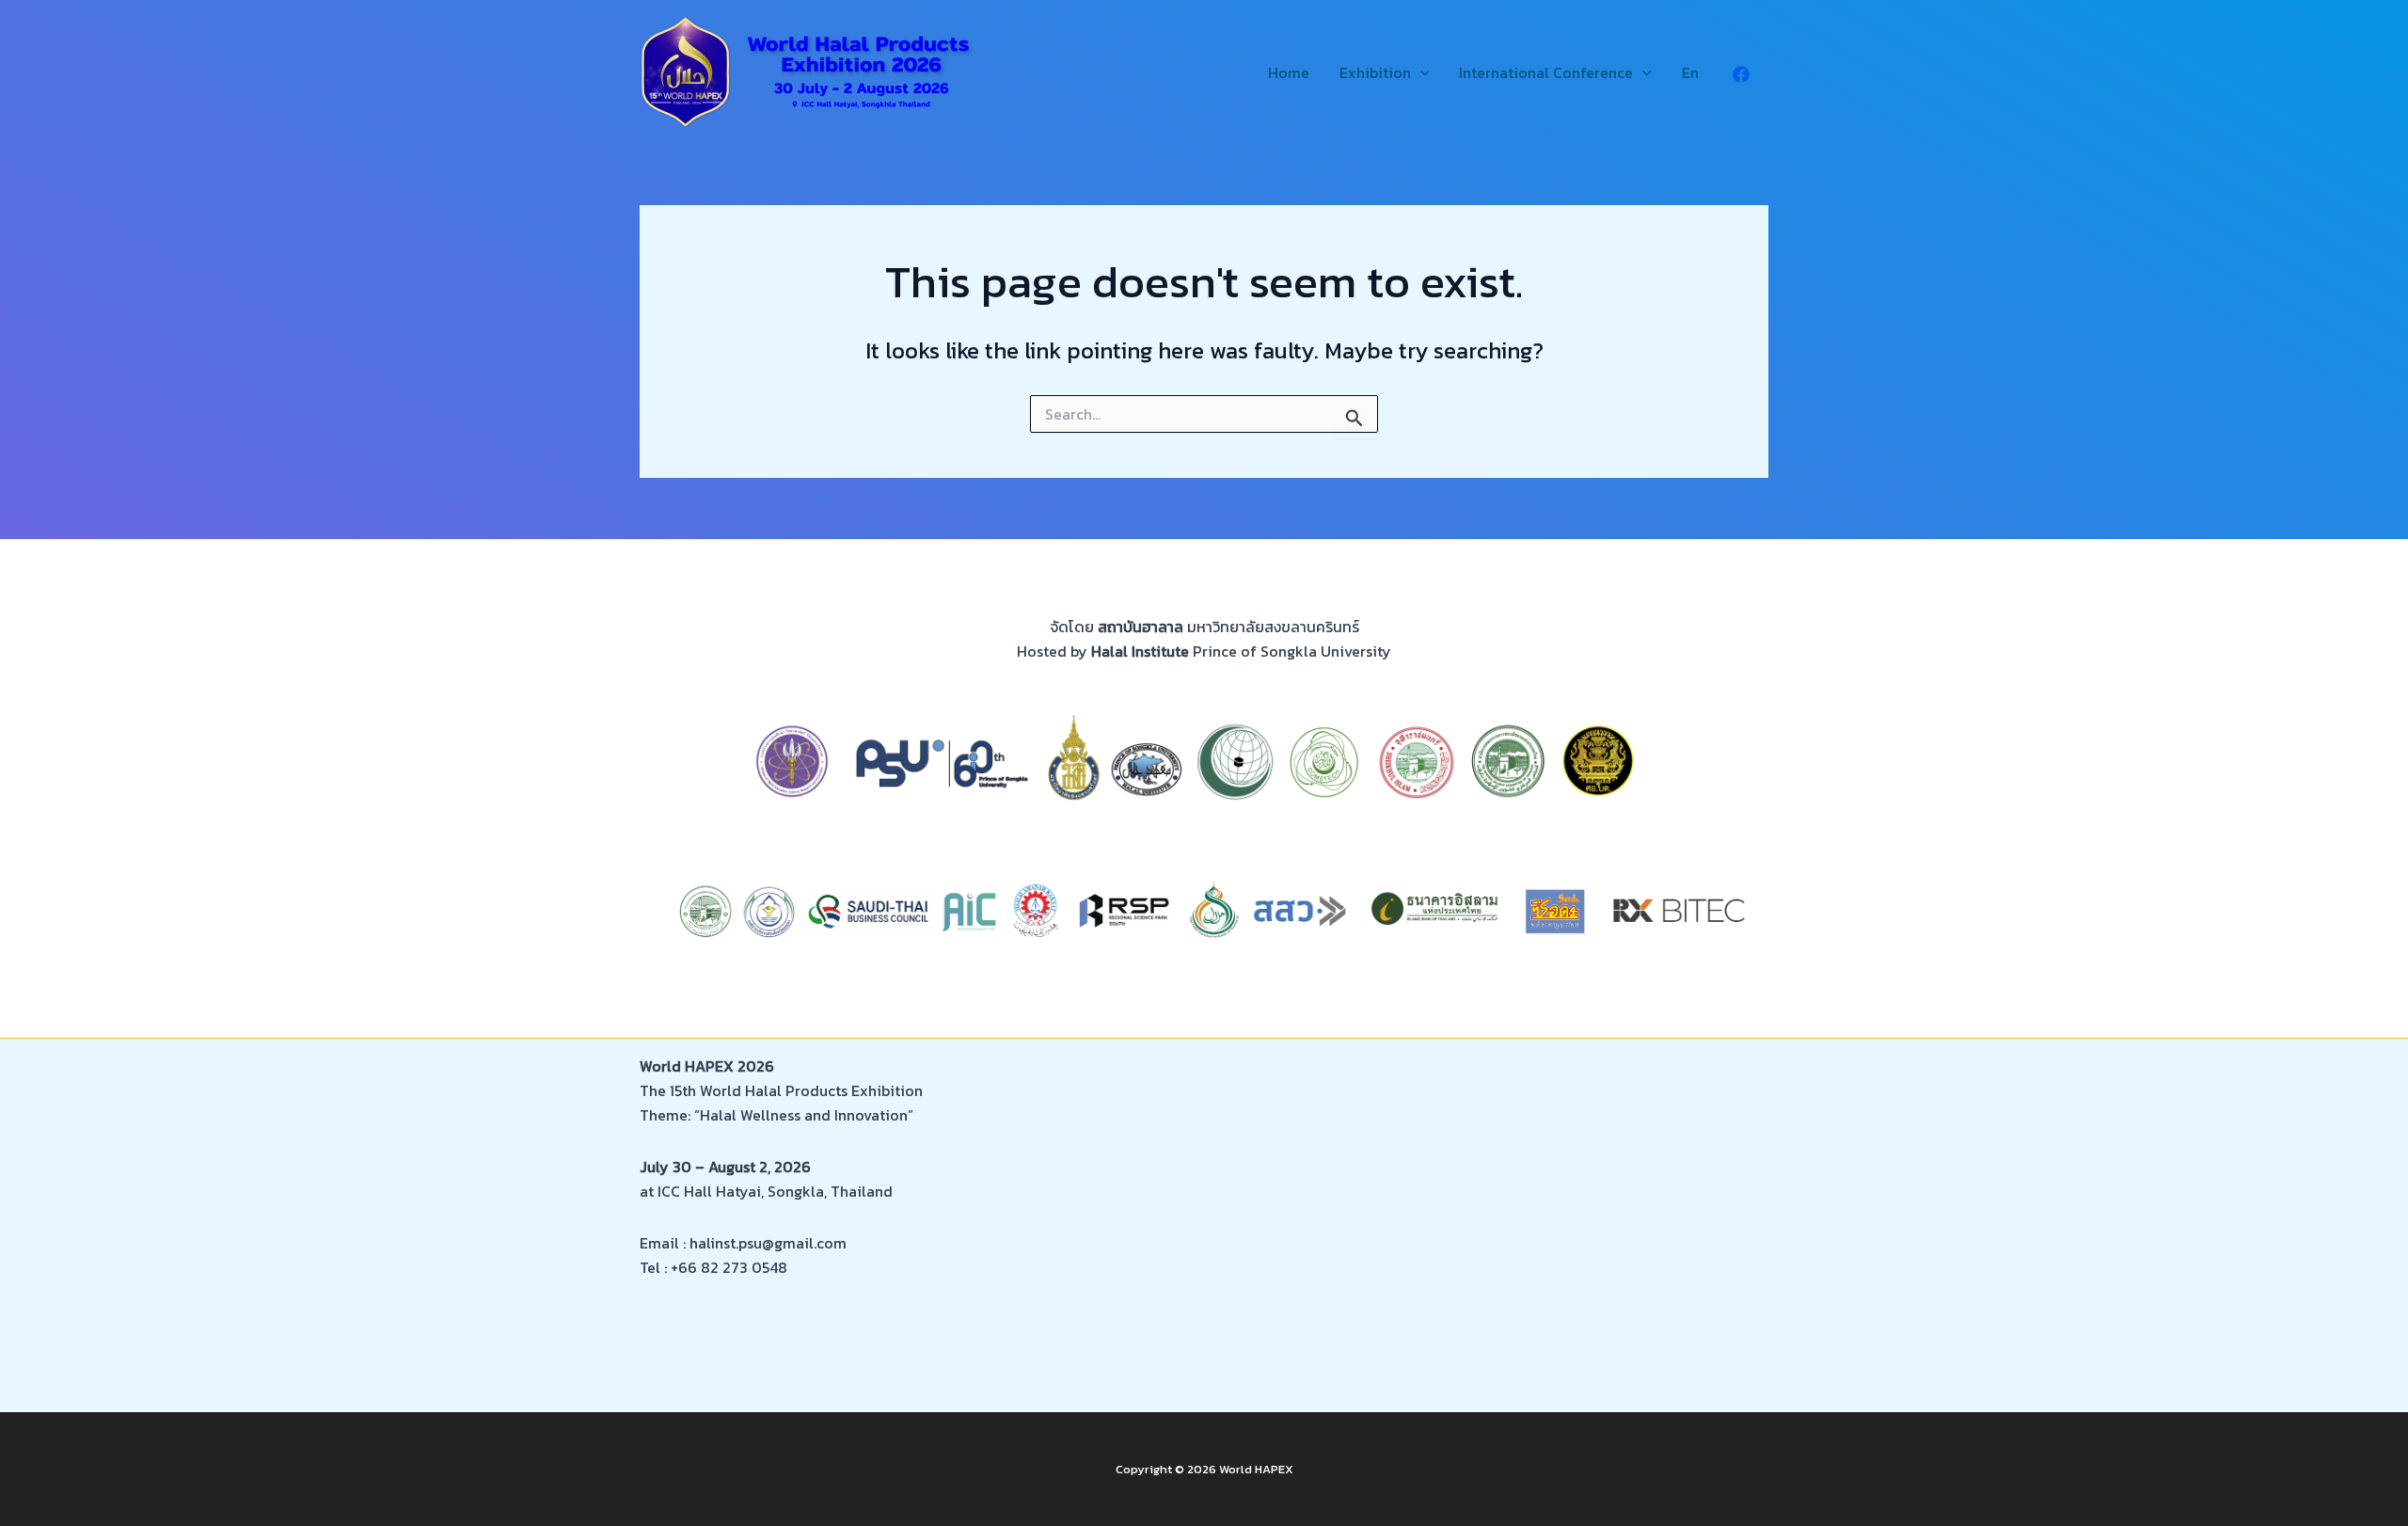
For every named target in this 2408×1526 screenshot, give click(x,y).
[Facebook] (1741, 74)
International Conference (1546, 72)
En (1690, 72)
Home (1289, 72)
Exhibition (1375, 72)
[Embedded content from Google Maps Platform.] (1498, 1218)
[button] (1420, 73)
